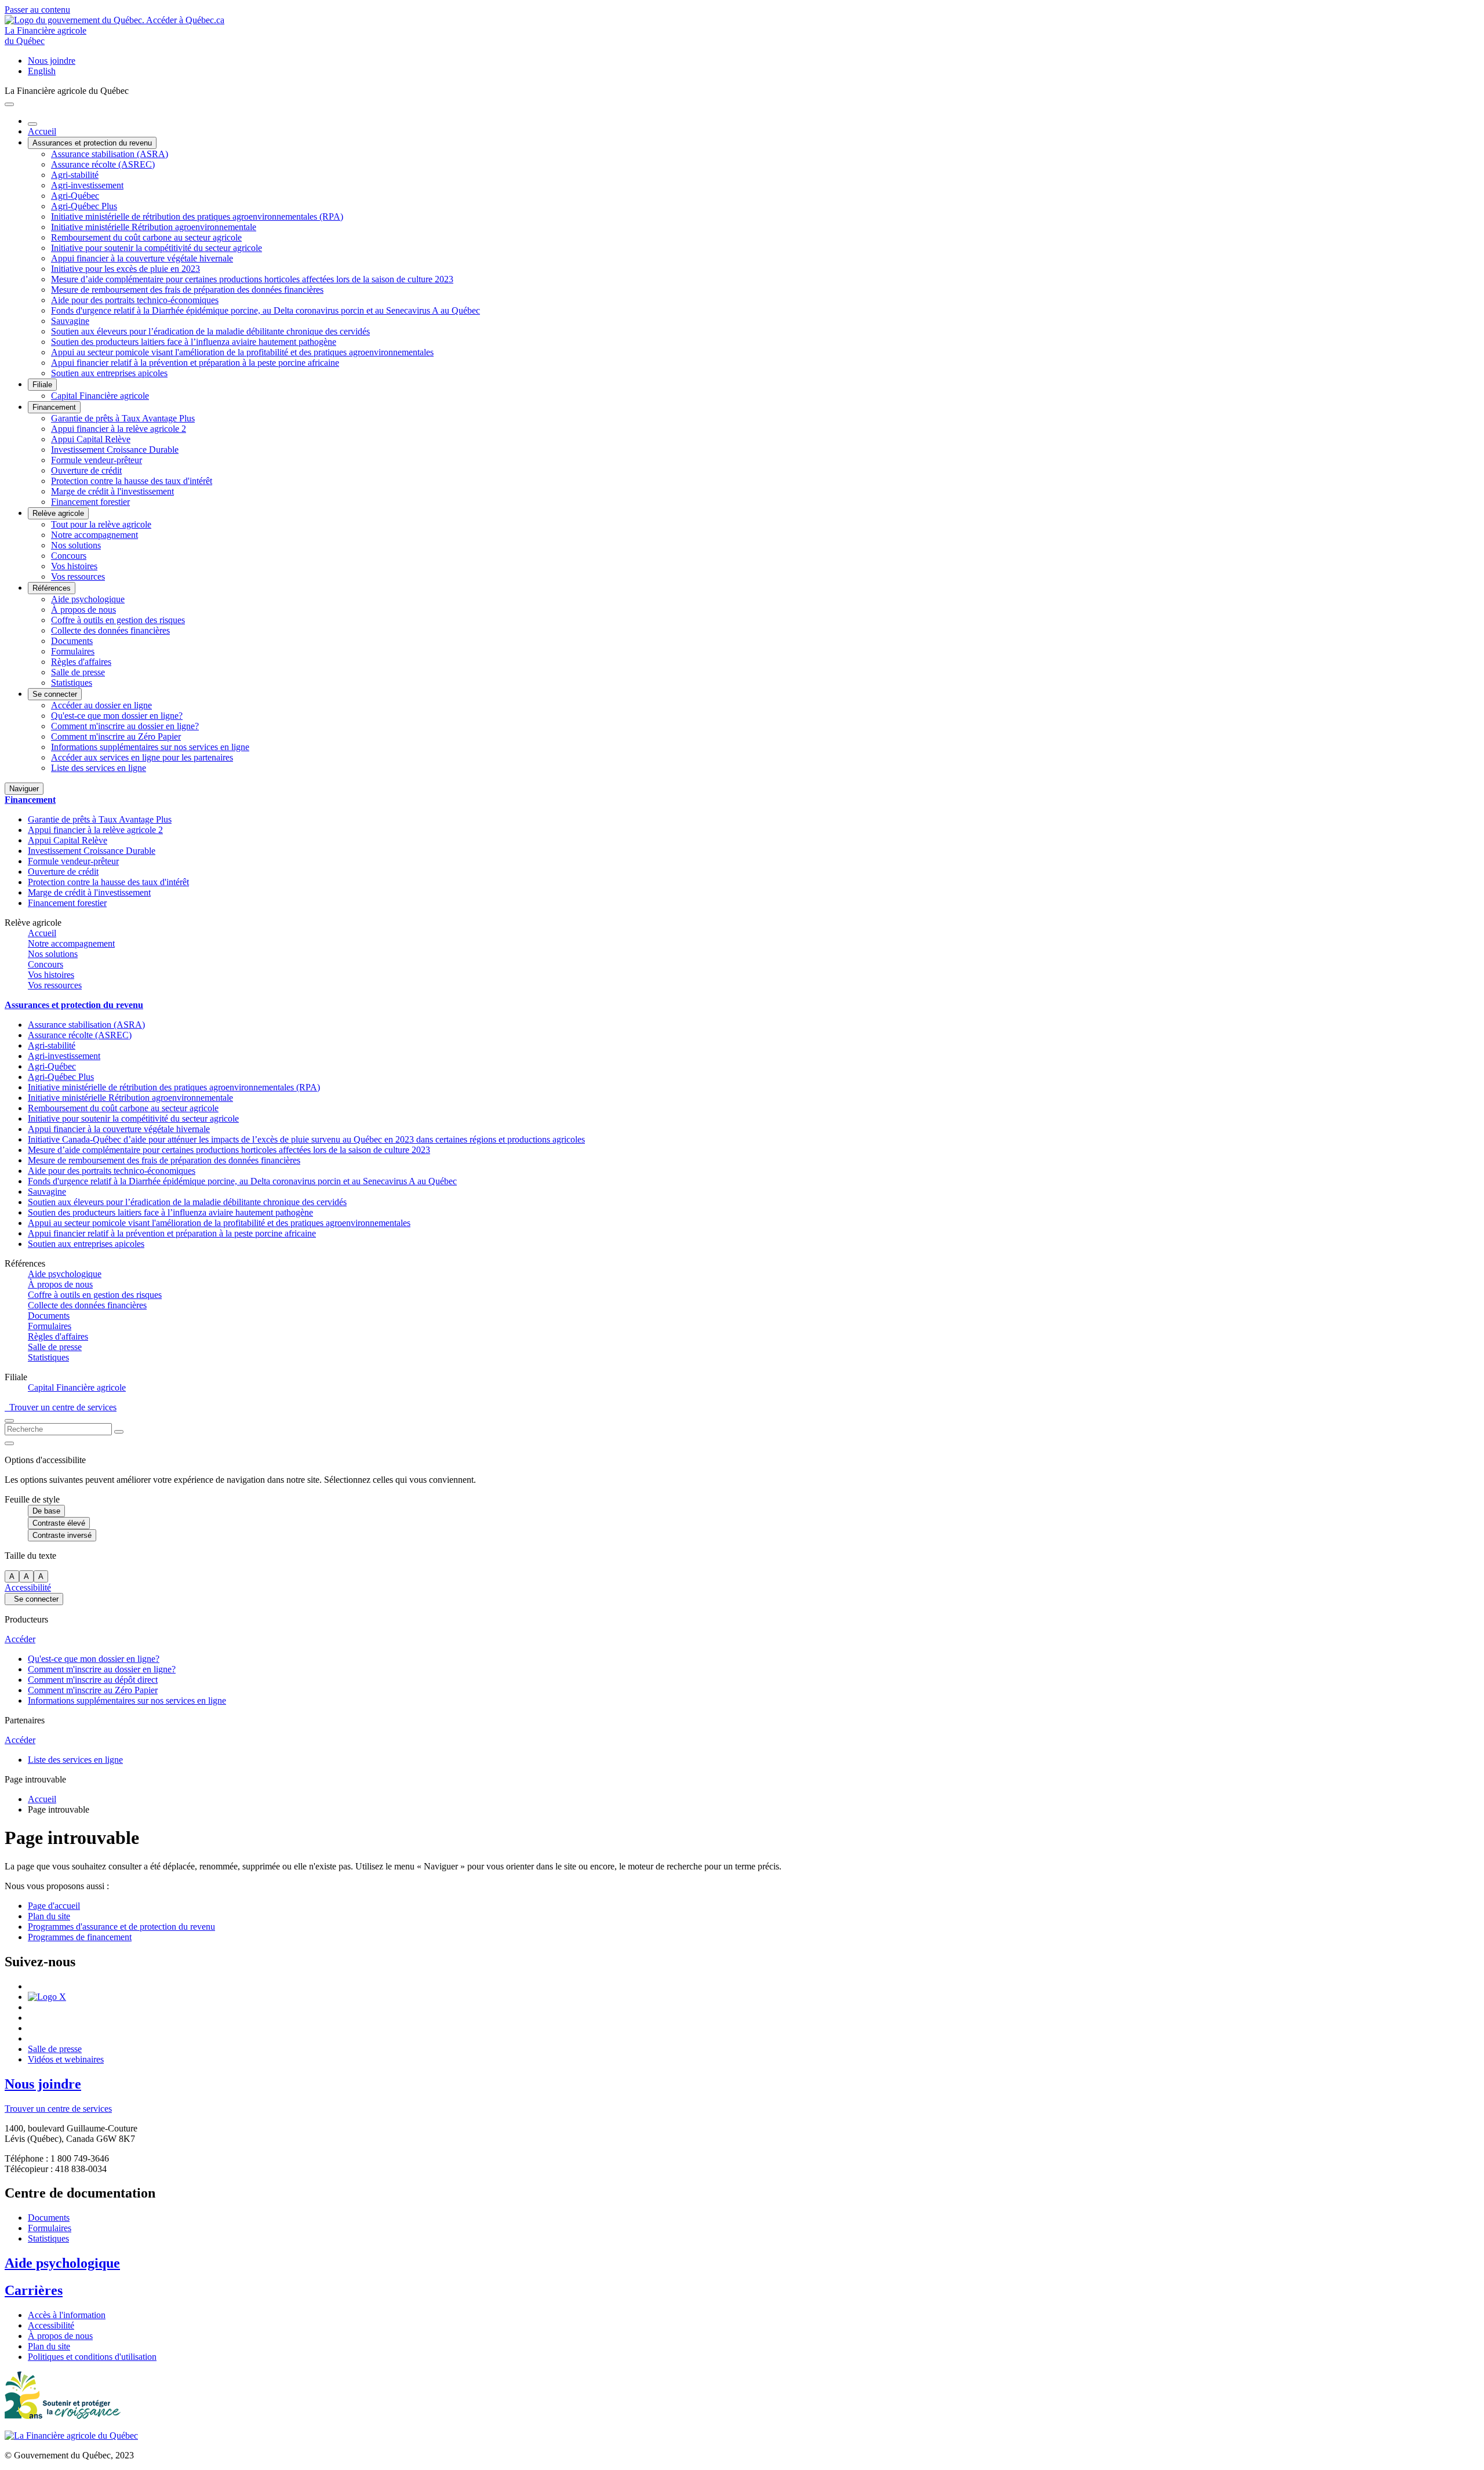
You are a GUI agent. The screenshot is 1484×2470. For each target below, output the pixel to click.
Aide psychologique (88, 599)
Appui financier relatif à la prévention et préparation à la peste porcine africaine (195, 363)
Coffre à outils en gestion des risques (118, 620)
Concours (69, 556)
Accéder (20, 1639)
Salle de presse (78, 672)
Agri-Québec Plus (84, 206)
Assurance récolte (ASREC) (103, 164)
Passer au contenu (37, 10)
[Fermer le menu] (32, 124)
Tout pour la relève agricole (101, 524)
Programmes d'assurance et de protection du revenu (121, 1927)
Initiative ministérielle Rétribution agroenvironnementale (154, 227)
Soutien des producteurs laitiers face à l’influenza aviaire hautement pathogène (194, 342)
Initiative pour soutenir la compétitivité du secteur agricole (157, 248)
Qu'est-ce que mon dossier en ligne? (117, 716)
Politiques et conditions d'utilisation (92, 2357)
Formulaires (73, 651)
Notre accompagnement (94, 535)
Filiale (42, 385)
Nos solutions (76, 545)
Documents (72, 641)
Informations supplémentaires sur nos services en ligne (150, 747)
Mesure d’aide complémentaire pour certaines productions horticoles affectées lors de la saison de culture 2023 (252, 279)
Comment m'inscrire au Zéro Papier (116, 736)
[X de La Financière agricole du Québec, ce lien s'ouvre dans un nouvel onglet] (47, 1997)
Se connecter (55, 694)
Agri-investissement (87, 185)
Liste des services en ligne (99, 768)
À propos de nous (83, 610)
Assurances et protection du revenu (92, 143)
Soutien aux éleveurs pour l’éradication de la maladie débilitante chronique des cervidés (210, 331)
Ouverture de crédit (86, 470)
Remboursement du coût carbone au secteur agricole (146, 237)
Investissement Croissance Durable (115, 450)
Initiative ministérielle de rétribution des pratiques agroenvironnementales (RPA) (197, 217)
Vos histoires (74, 566)
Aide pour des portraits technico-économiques (135, 300)
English (42, 71)
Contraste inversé (62, 1535)
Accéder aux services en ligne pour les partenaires (142, 757)
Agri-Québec (75, 196)
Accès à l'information (67, 2315)
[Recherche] (119, 1432)
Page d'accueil (54, 1906)
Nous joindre (52, 61)
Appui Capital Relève (91, 439)
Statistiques (72, 683)
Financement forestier (90, 502)
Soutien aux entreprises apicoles (109, 373)
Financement (54, 407)
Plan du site (49, 1916)
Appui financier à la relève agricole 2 (119, 429)
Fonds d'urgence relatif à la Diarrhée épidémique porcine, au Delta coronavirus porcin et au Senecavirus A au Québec (265, 310)
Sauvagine (70, 321)
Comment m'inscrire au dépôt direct (93, 1680)
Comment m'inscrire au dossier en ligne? (125, 726)
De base (46, 1511)
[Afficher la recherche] (9, 1421)
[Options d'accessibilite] (9, 1443)
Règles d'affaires (81, 662)
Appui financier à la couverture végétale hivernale (142, 258)
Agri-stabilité (75, 175)
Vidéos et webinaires (66, 2059)
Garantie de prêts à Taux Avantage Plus (123, 418)
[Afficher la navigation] (9, 104)
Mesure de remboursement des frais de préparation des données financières (187, 290)
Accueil (42, 131)
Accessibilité (28, 1587)
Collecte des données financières (110, 630)
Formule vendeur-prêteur (97, 460)
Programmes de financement (80, 1937)
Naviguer (24, 789)
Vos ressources (78, 576)
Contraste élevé (59, 1523)
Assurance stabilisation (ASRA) (110, 154)
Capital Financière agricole (100, 396)
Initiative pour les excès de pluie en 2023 (126, 269)
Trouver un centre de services (61, 1407)
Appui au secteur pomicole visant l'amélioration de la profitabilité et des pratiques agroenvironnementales (242, 352)
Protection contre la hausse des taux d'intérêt (132, 481)
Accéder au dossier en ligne (101, 705)
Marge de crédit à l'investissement (112, 491)
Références (52, 588)
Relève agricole (58, 513)
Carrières (34, 2290)
